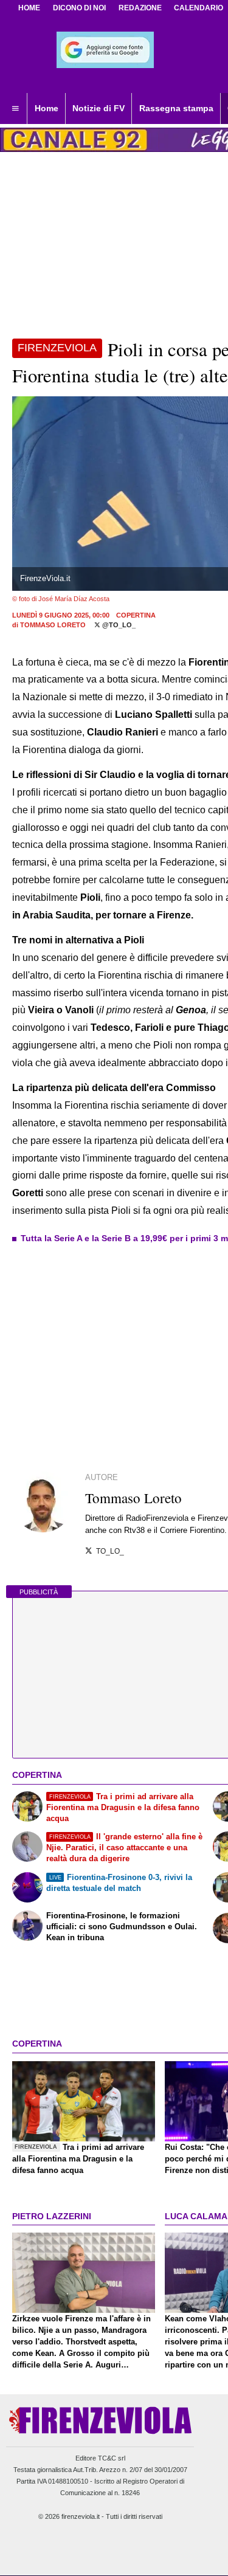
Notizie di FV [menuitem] (98, 108)
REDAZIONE (140, 8)
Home (29, 8)
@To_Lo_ (118, 625)
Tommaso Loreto (53, 625)
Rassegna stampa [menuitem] (176, 108)
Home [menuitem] (47, 108)
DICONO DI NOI (79, 8)
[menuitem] (15, 109)
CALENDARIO (199, 8)
